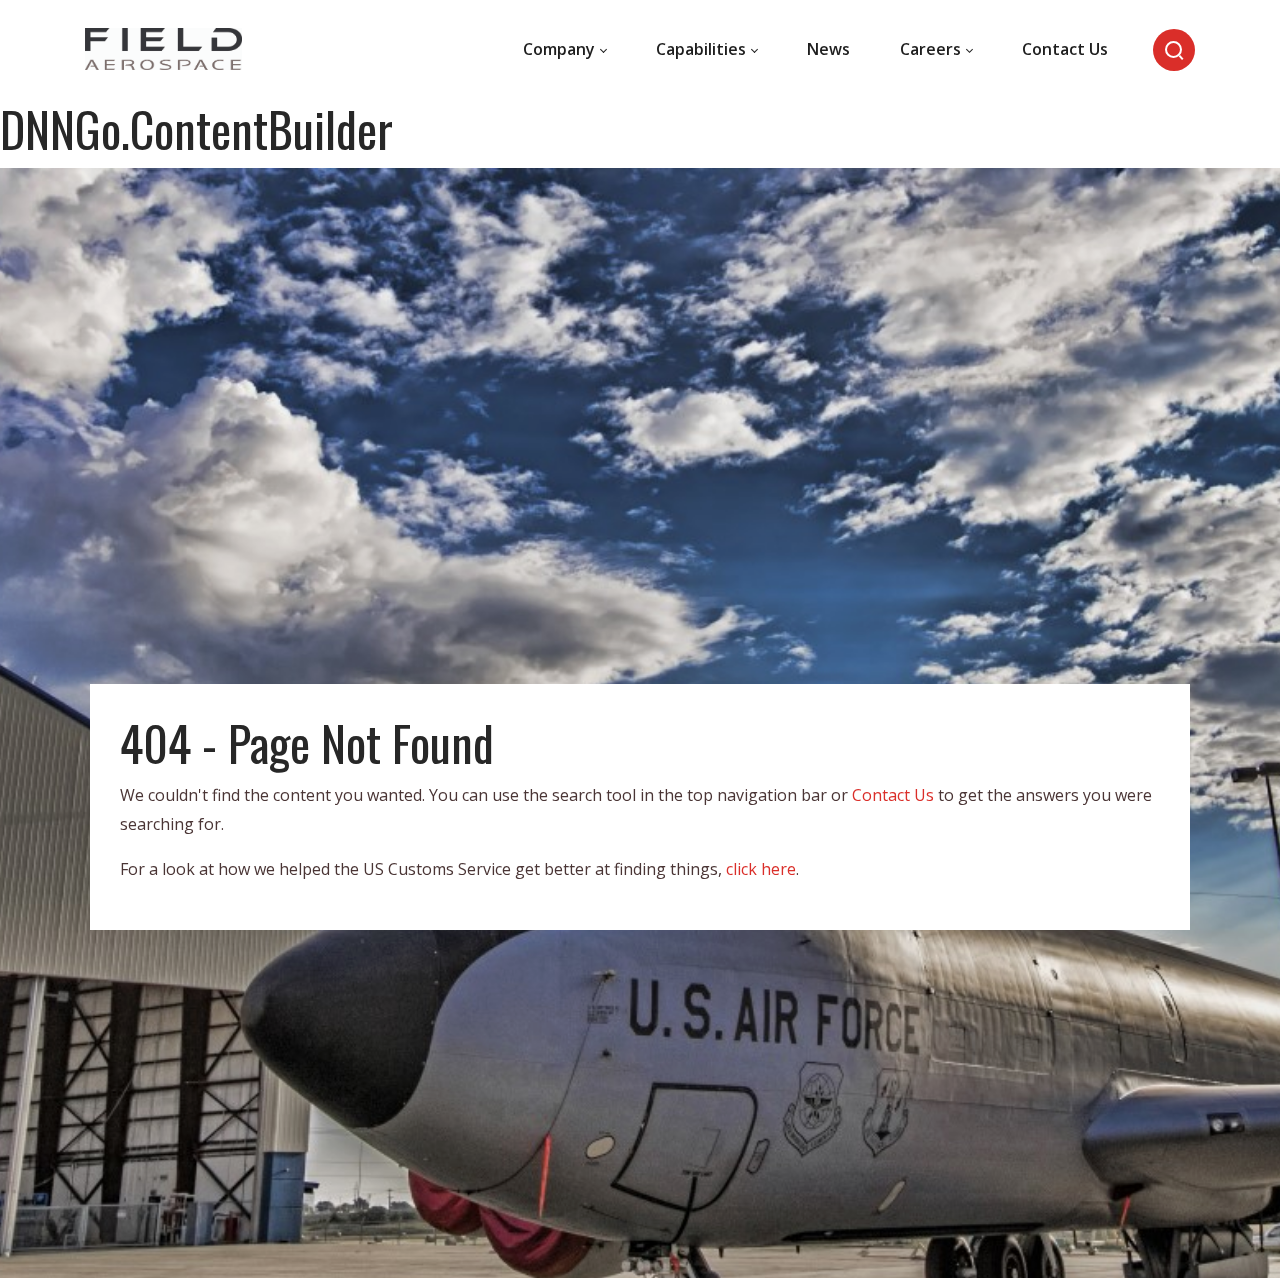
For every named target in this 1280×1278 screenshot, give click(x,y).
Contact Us (893, 795)
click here (761, 869)
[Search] (1174, 50)
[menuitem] (564, 50)
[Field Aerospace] (163, 50)
